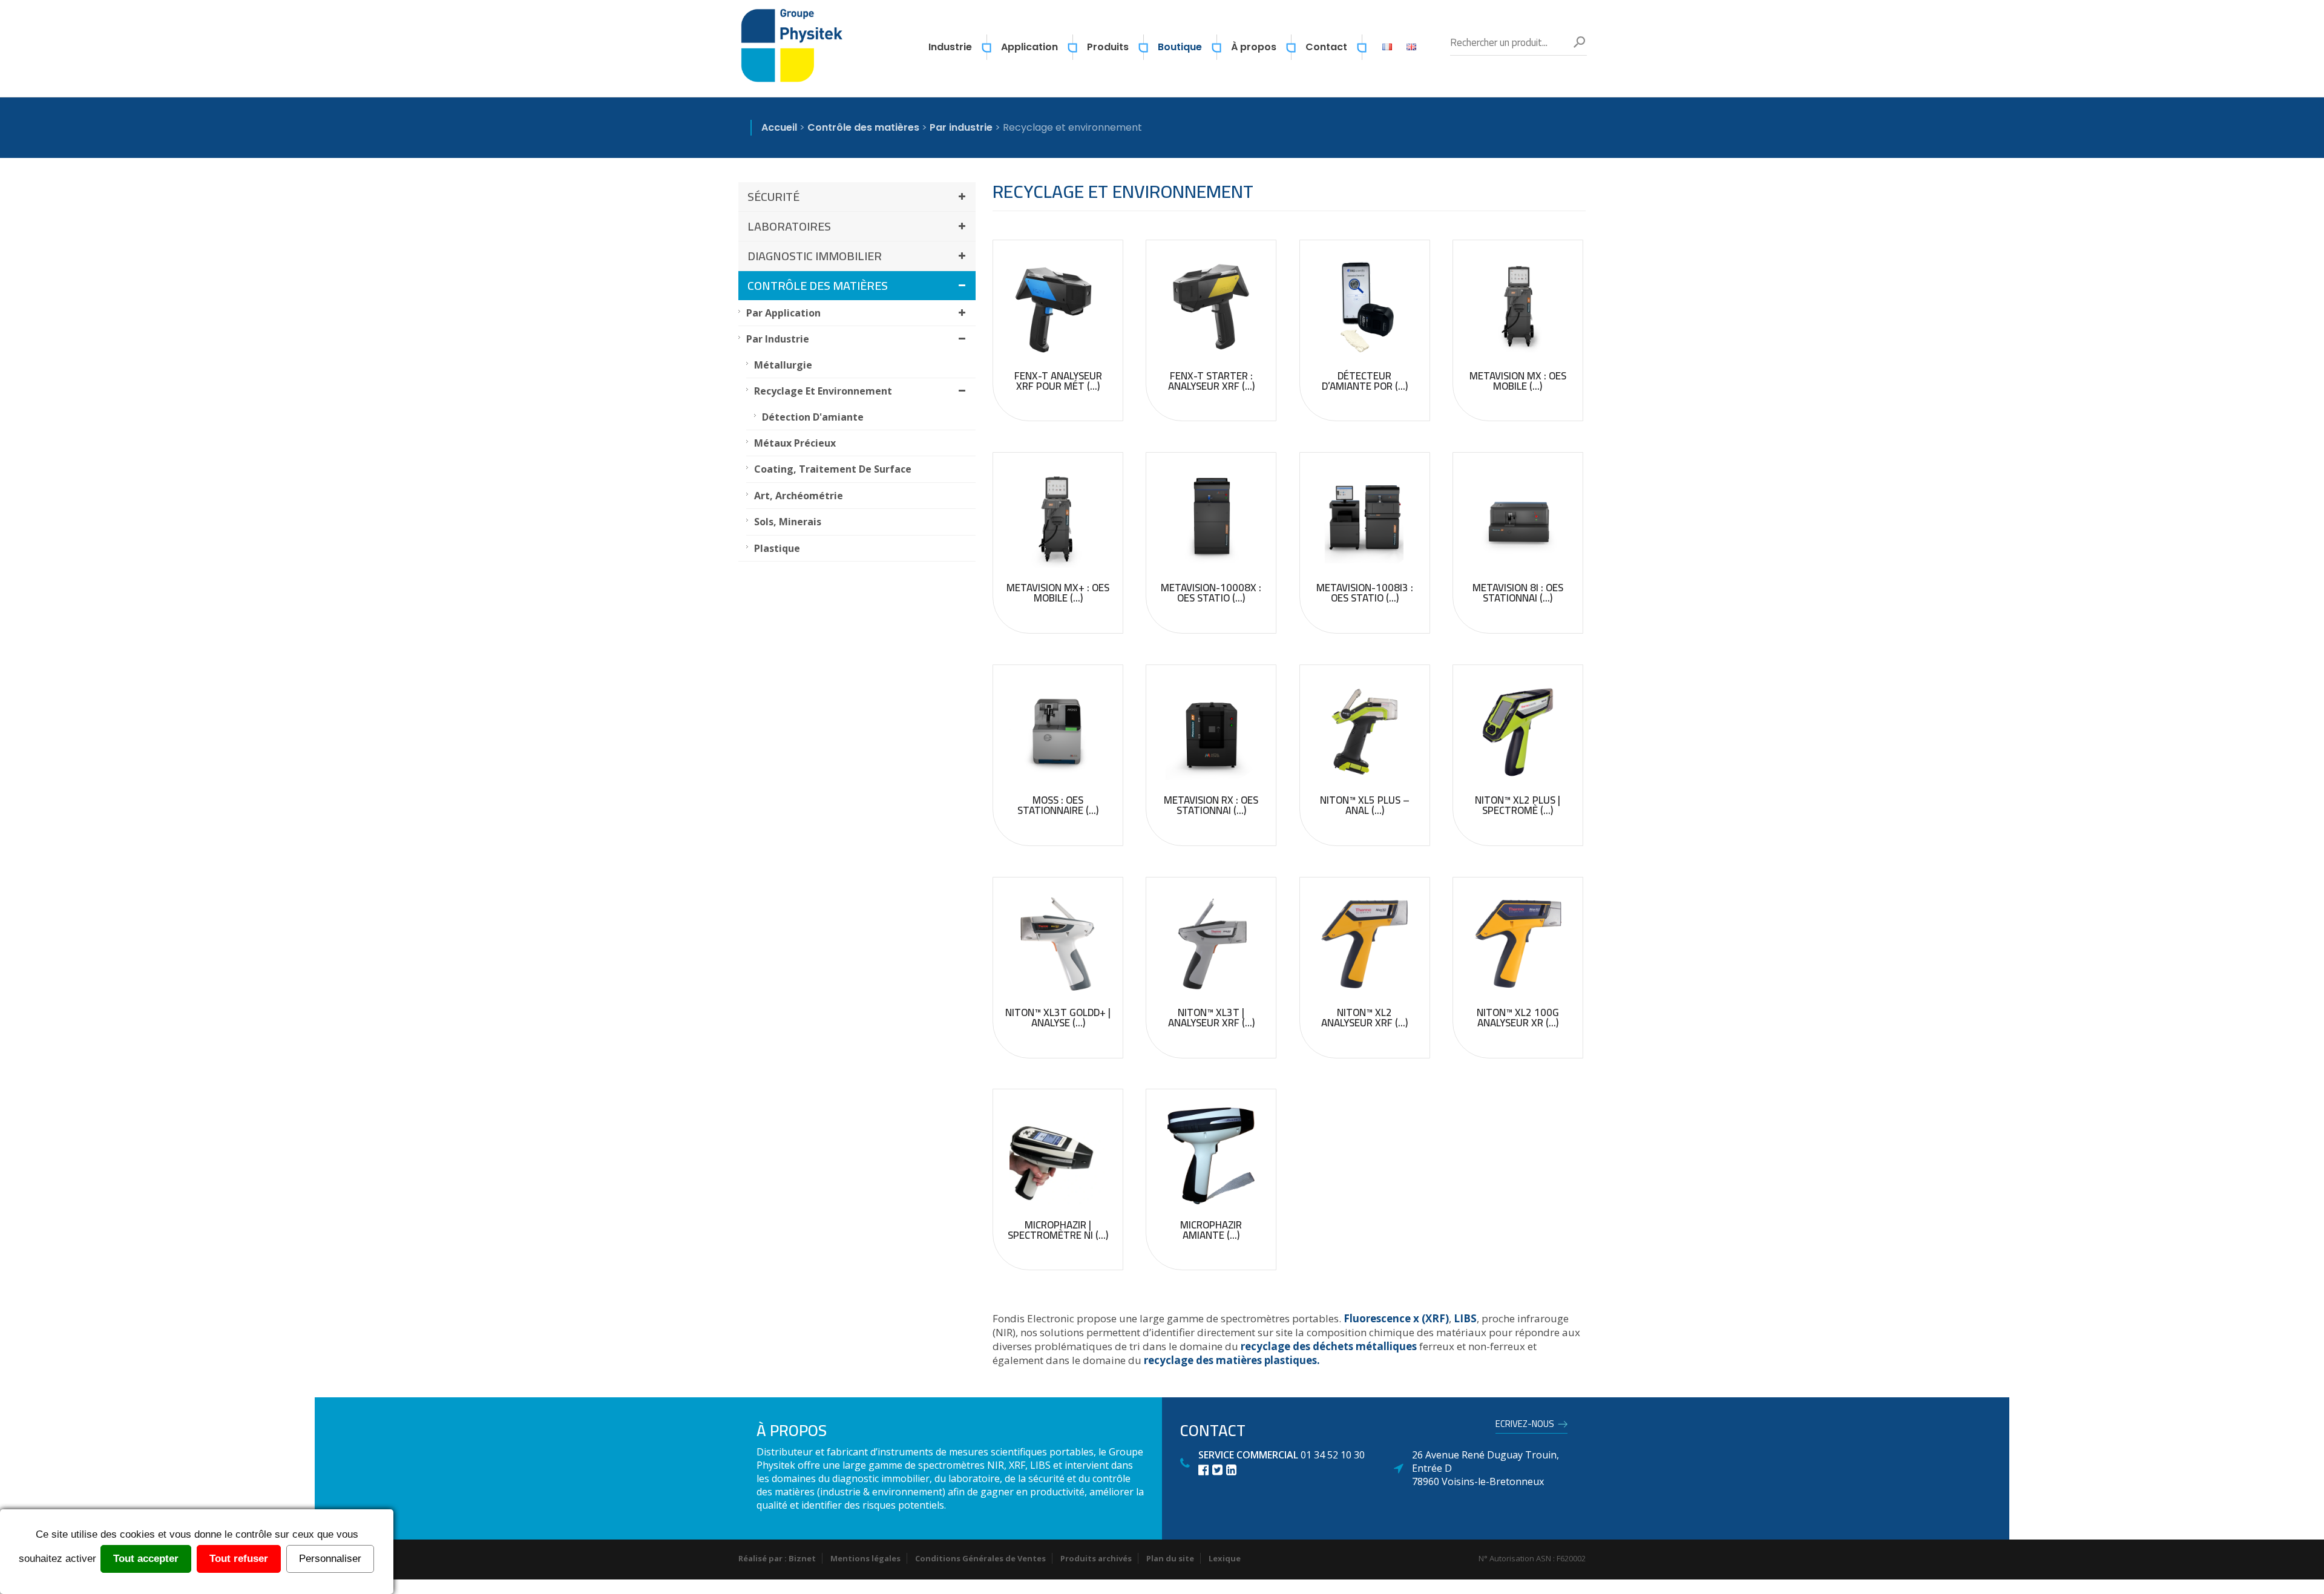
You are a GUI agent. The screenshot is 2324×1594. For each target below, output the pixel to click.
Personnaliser (330, 1559)
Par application (783, 313)
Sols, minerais (788, 522)
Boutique (1180, 47)
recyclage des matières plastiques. (1232, 1360)
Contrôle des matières (818, 285)
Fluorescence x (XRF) (1396, 1318)
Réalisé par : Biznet (777, 1558)
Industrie (950, 47)
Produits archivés (1096, 1558)
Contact (1326, 47)
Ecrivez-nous (1525, 1426)
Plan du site (1170, 1558)
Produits (1108, 47)
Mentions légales (865, 1558)
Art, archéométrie (799, 496)
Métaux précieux (795, 443)
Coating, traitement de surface (833, 469)
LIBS (1465, 1318)
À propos (1254, 47)
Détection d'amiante (813, 417)
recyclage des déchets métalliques (1329, 1346)
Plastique (777, 548)
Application (1029, 47)
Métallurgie (783, 365)
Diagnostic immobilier (815, 256)
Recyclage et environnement (823, 391)
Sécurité (773, 196)
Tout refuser (239, 1559)
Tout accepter (146, 1559)
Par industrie (778, 339)
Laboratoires (789, 226)
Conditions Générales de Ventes (980, 1558)
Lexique (1225, 1558)
